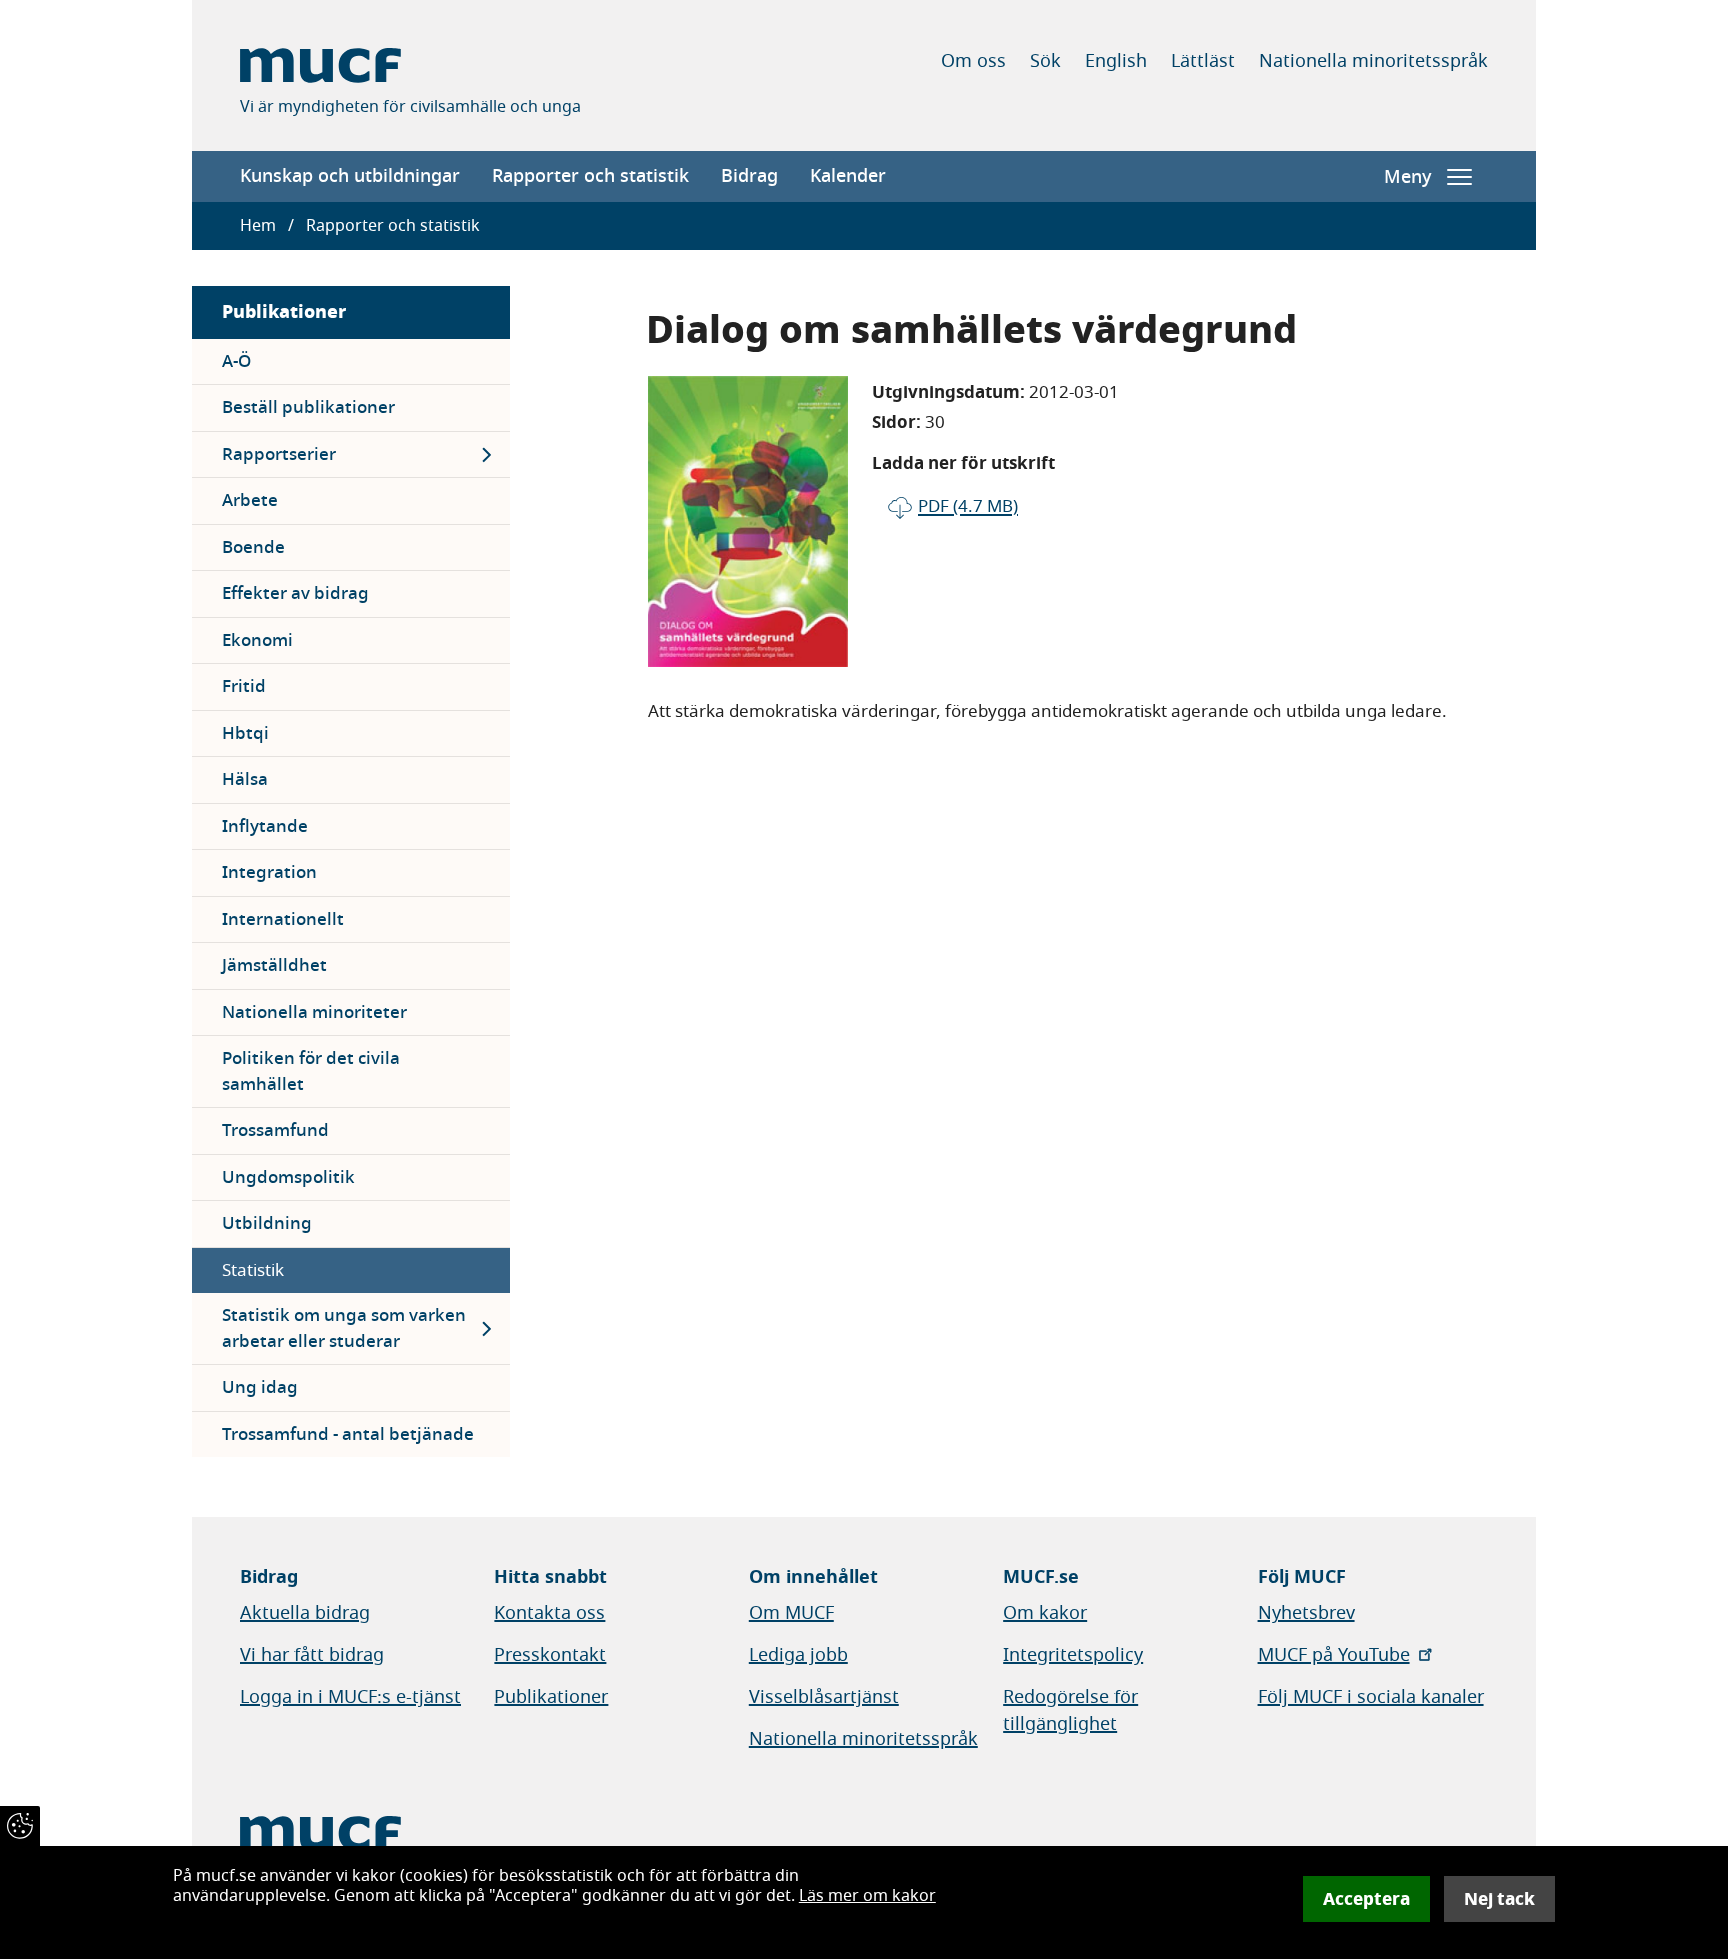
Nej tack (1499, 1899)
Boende (253, 547)
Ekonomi (257, 640)
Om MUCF (791, 1613)
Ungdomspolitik (288, 1177)
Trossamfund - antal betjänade (348, 1434)
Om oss (973, 61)
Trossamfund (275, 1130)
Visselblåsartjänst (824, 1697)
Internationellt (283, 919)
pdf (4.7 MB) (968, 506)
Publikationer (284, 311)
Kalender (848, 176)
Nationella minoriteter (314, 1012)
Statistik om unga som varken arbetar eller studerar (344, 1328)
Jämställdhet (274, 965)
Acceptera (1366, 1899)
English (1116, 61)
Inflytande (265, 826)
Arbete (250, 500)
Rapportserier (279, 454)
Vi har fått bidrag (312, 1655)
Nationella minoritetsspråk (1373, 61)
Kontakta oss (549, 1613)
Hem (258, 226)
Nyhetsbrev (1306, 1613)
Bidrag (749, 176)
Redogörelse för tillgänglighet (1070, 1710)
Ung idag (260, 1387)
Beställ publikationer (308, 407)
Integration (269, 872)
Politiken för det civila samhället (311, 1071)
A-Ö (236, 361)
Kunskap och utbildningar (350, 176)
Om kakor (1045, 1613)
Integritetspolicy (1073, 1655)
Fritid (244, 686)
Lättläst (1203, 61)
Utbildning (267, 1223)
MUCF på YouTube (1334, 1655)
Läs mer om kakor (867, 1896)
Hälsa (245, 779)
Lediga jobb (798, 1655)
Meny (1407, 177)
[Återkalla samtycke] (20, 1826)
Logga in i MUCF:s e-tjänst (350, 1697)
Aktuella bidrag (305, 1613)
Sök (1045, 61)
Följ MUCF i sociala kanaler (1371, 1697)
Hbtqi (245, 733)
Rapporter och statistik (590, 176)
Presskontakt (550, 1655)
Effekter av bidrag (295, 593)
